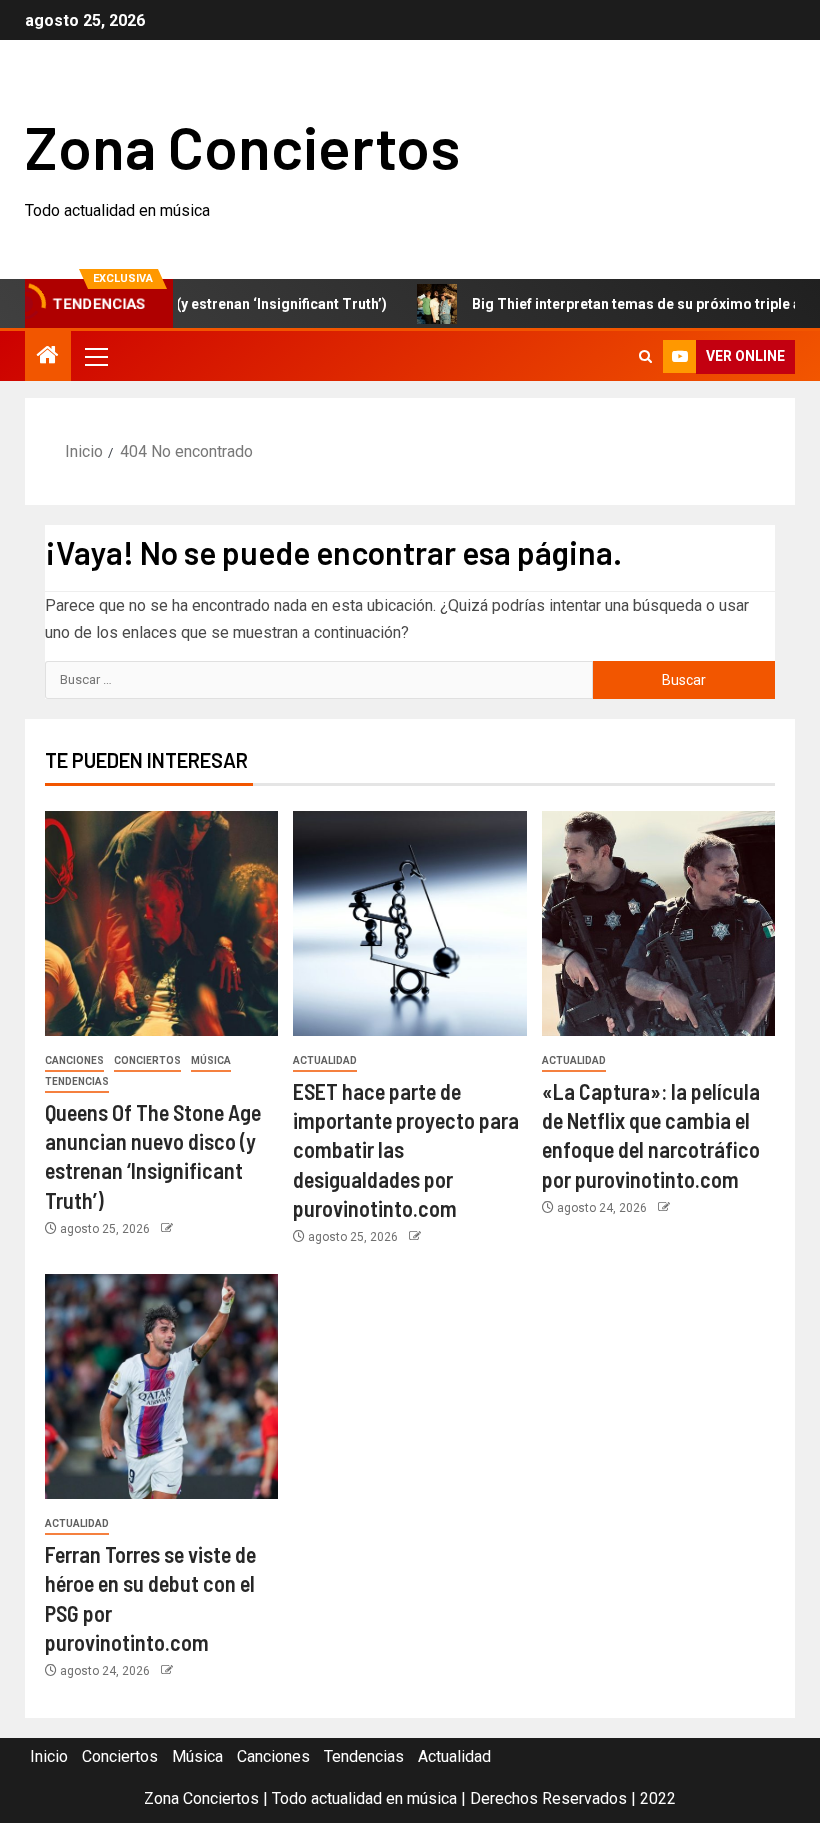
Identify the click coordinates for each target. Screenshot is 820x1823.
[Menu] (95, 356)
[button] (95, 356)
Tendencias (77, 1081)
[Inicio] (48, 357)
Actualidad (325, 1060)
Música (211, 1060)
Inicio (49, 1756)
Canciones (74, 1060)
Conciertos (147, 1060)
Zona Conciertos (242, 146)
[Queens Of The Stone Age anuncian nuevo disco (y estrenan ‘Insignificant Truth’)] (161, 923)
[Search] (645, 356)
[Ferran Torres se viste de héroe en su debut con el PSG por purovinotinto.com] (161, 1386)
